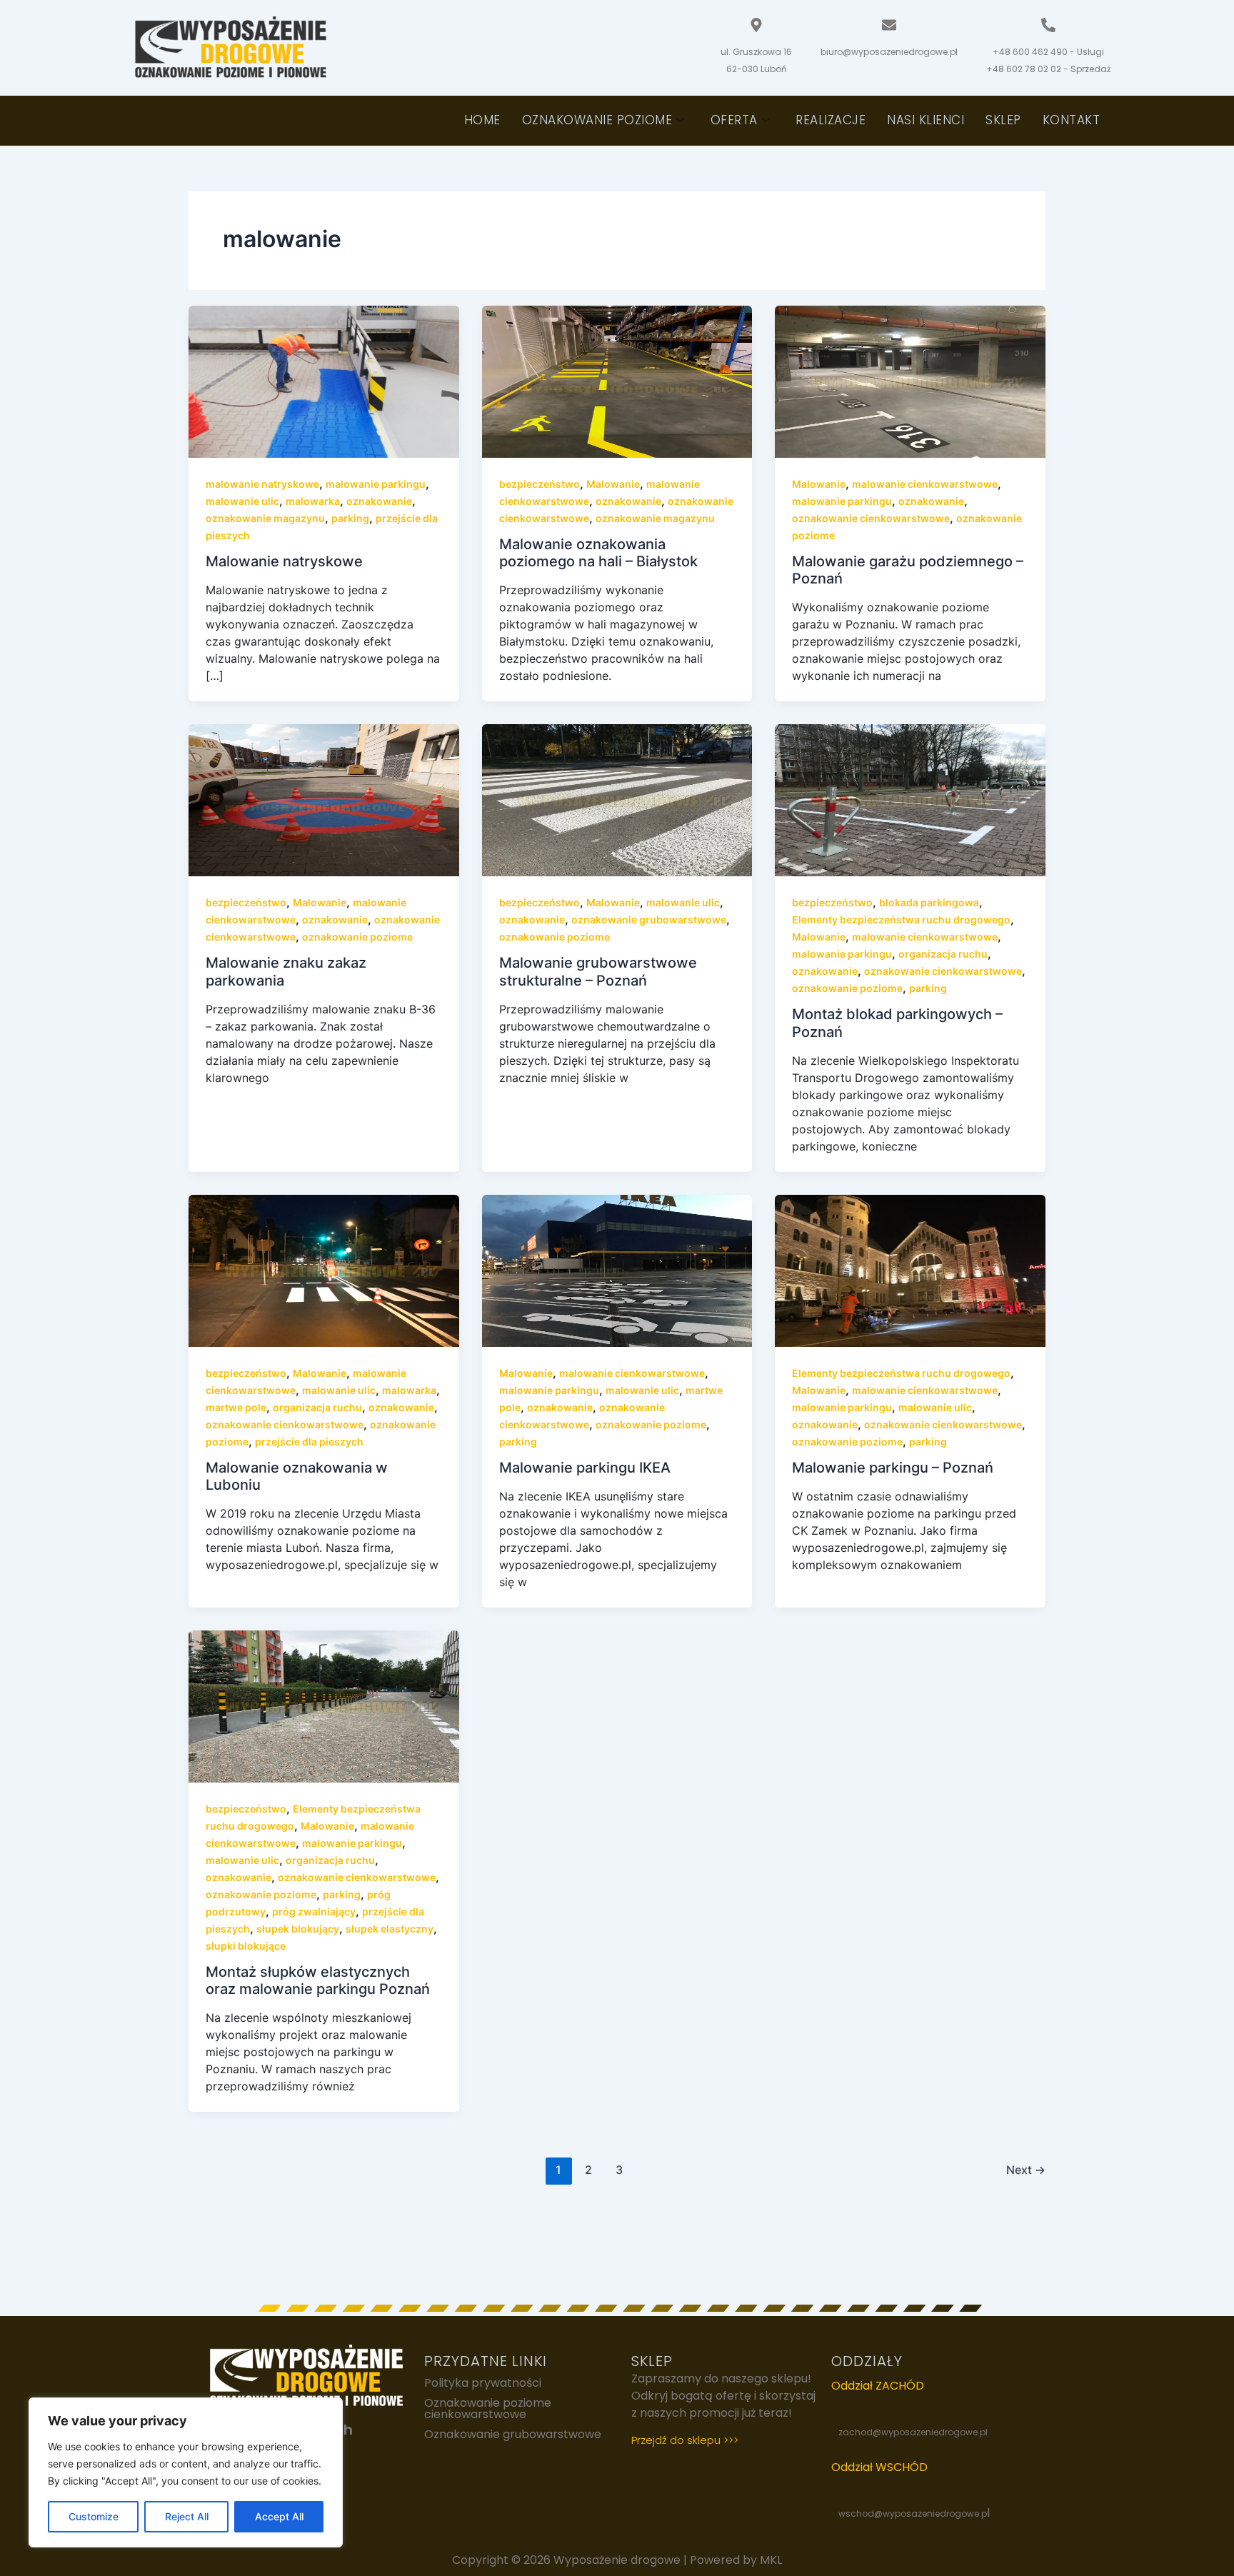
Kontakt (1072, 120)
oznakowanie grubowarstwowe (649, 919)
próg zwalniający (314, 1911)
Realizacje (831, 120)
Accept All (279, 2516)
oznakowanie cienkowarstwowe (871, 518)
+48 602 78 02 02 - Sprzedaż (1048, 69)
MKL (771, 2560)
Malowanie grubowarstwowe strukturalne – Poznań (598, 972)
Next (1026, 2170)
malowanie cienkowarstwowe (925, 484)
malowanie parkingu (376, 484)
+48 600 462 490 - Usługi (1048, 52)
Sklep (1003, 120)
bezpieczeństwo (540, 484)
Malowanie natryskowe (284, 561)
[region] (186, 2472)
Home (482, 120)
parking (350, 518)
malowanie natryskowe (262, 484)
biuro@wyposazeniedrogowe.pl (889, 52)
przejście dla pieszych (309, 1442)
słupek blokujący (298, 1929)
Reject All (187, 2516)
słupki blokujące (246, 1946)
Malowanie (613, 484)
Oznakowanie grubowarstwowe (513, 2435)
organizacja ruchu (943, 954)
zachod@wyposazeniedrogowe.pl (913, 2432)
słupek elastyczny (390, 1929)
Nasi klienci (925, 120)
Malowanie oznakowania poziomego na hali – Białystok (598, 553)
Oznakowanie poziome (597, 120)
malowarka (313, 501)
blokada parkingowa (929, 902)
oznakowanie (379, 501)
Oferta (734, 120)
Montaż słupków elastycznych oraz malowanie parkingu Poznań (318, 1981)
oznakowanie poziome (357, 937)
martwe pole (236, 1407)
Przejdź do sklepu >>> (685, 2440)
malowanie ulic (242, 501)
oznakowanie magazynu (265, 518)
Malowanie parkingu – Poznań (893, 1468)
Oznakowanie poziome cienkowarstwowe (488, 2409)
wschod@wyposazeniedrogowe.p (913, 2514)
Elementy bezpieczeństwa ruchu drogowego (901, 919)
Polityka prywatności (483, 2383)
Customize (94, 2516)
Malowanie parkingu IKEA (585, 1468)
